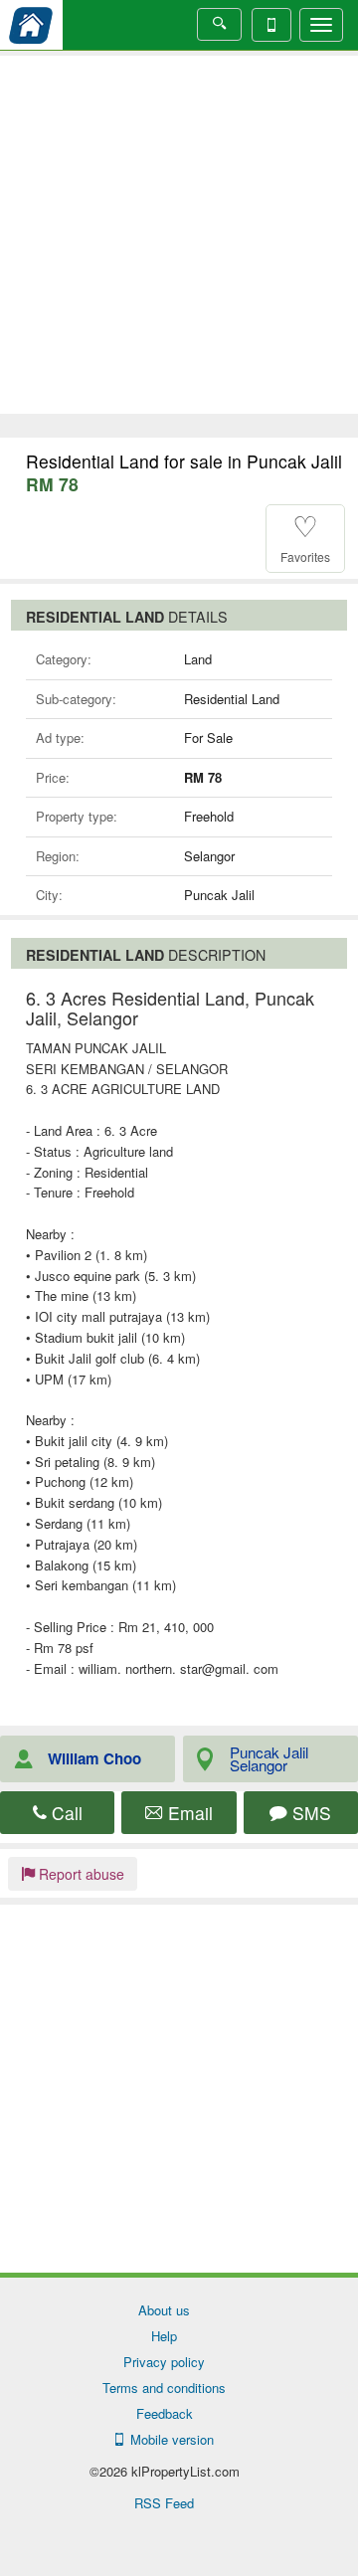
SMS (309, 1813)
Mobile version (168, 2439)
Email (188, 1813)
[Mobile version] (271, 25)
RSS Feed (164, 2503)
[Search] (219, 24)
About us (164, 2310)
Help (164, 2336)
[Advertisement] (179, 235)
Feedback (165, 2413)
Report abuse (80, 1874)
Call (65, 1813)
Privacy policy (164, 2362)
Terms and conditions (164, 2388)
